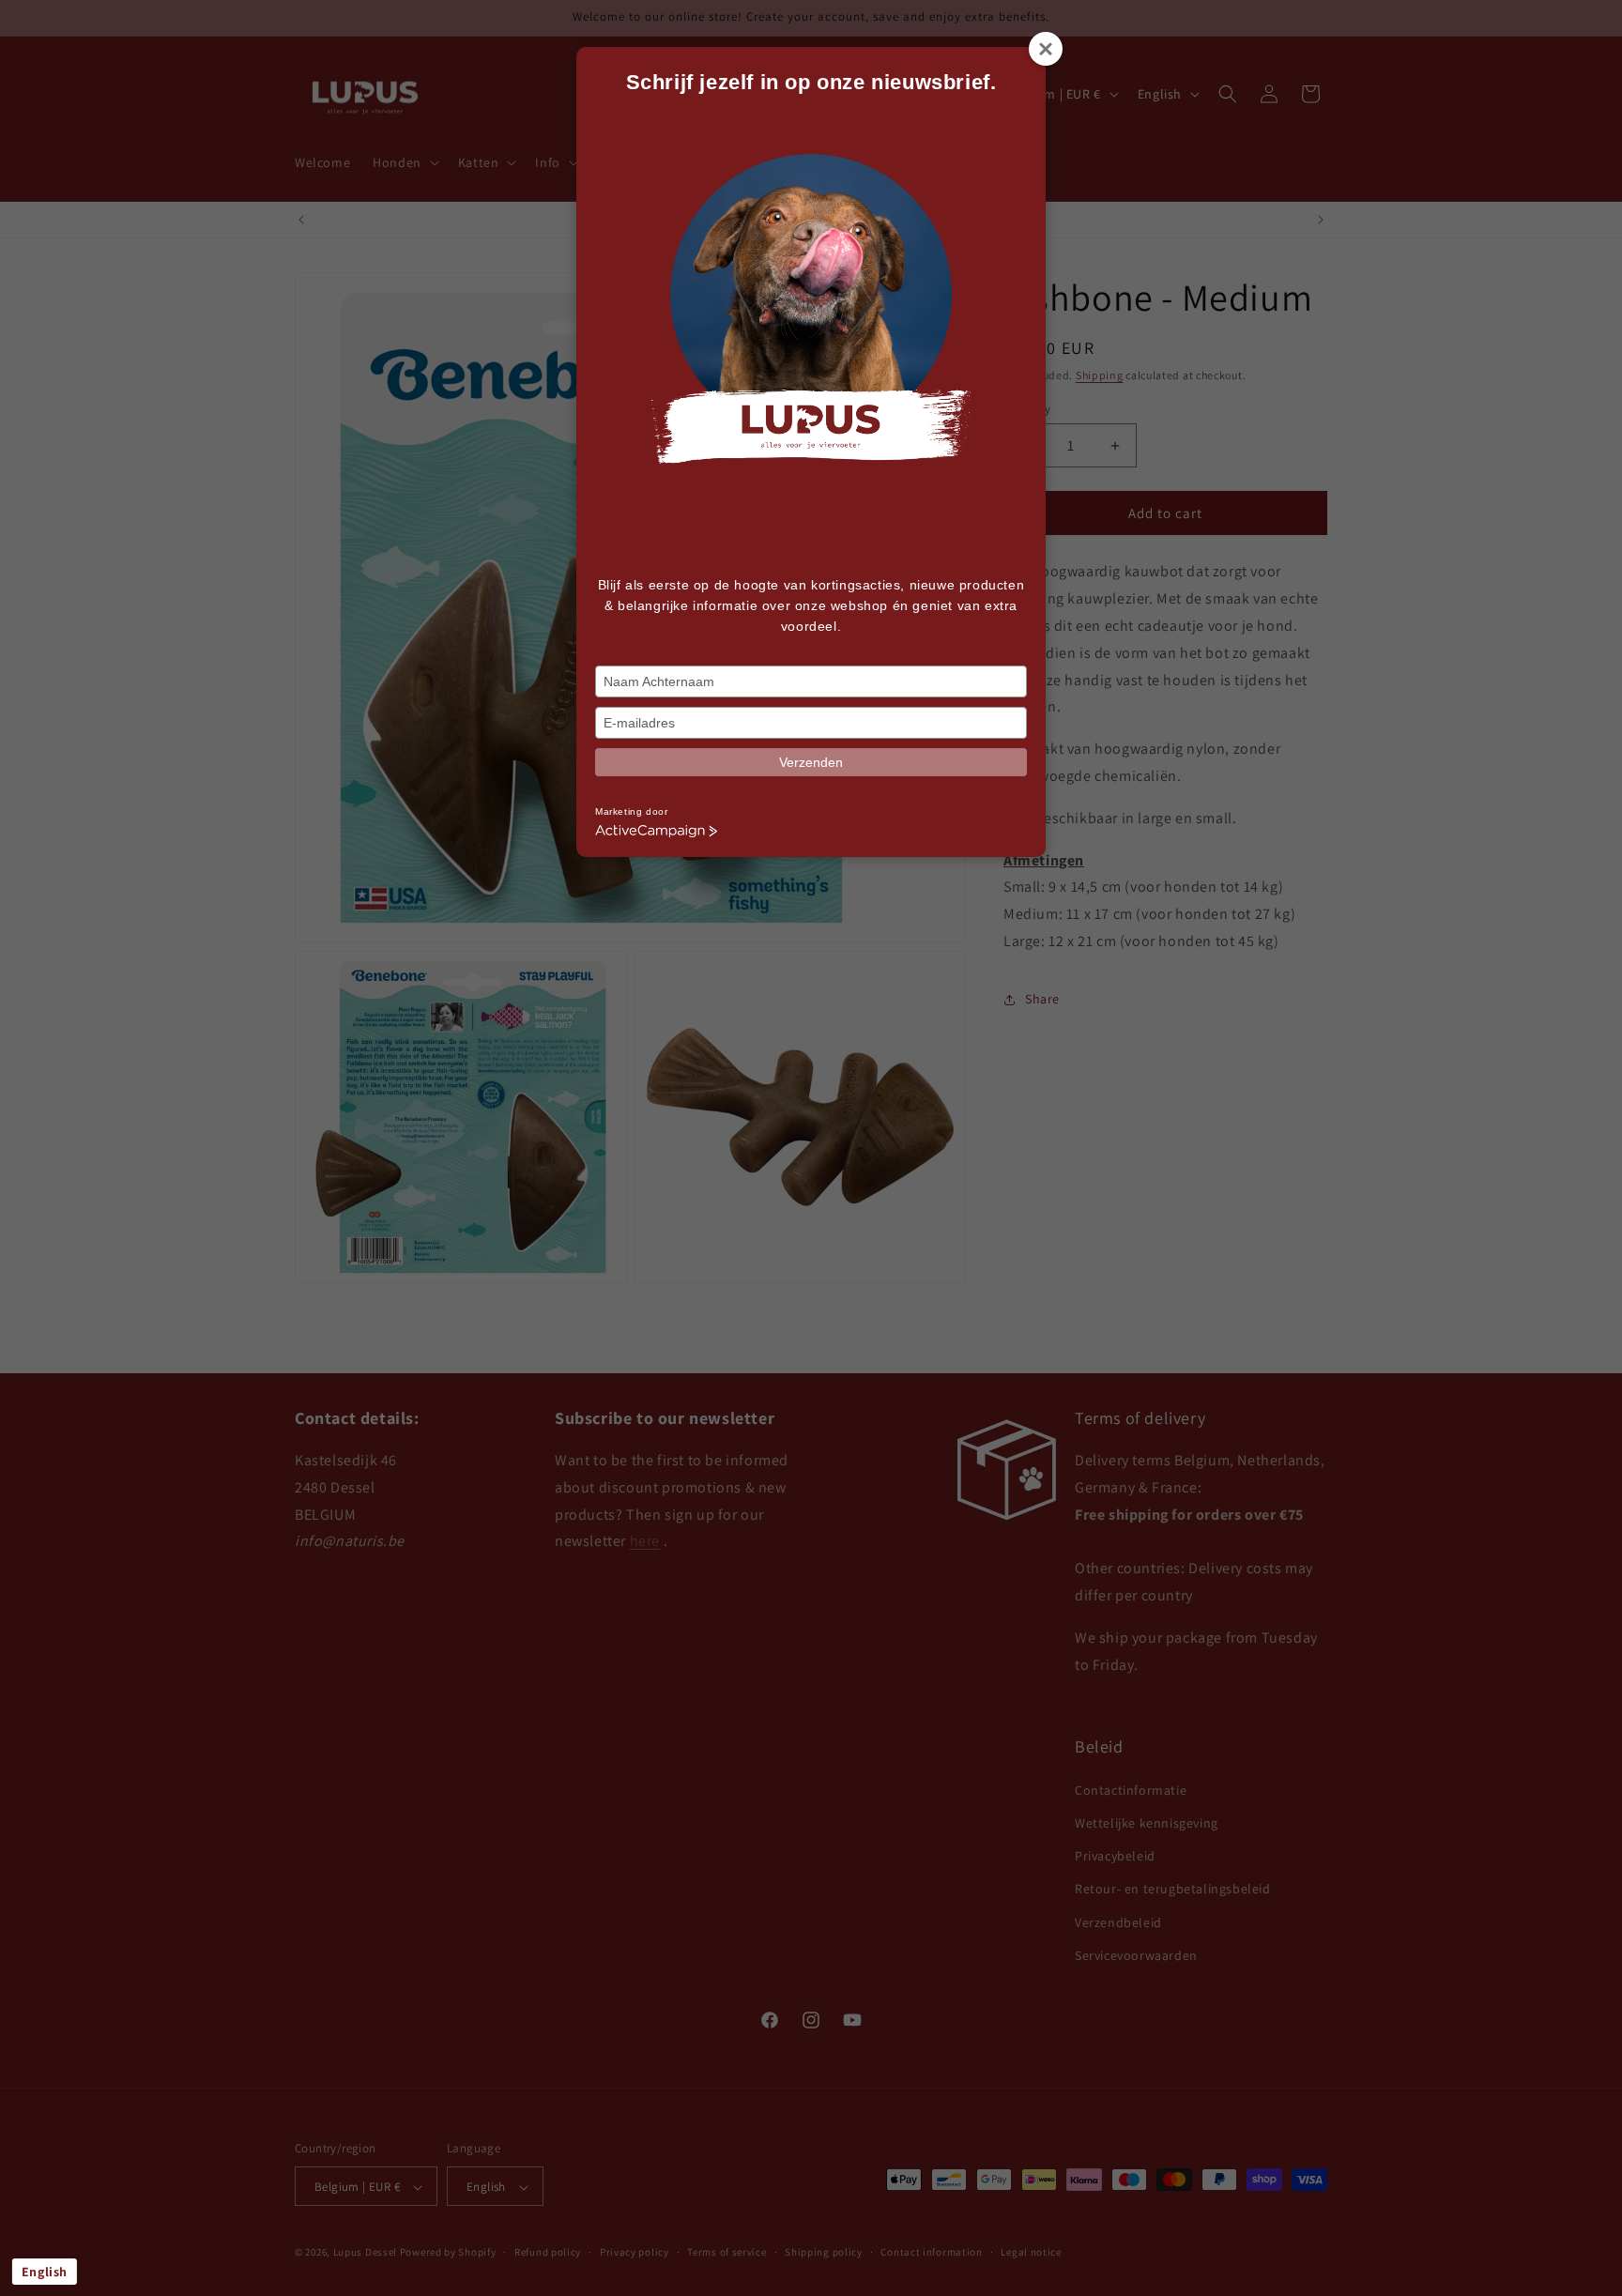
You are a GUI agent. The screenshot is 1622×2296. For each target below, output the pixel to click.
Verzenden (811, 762)
